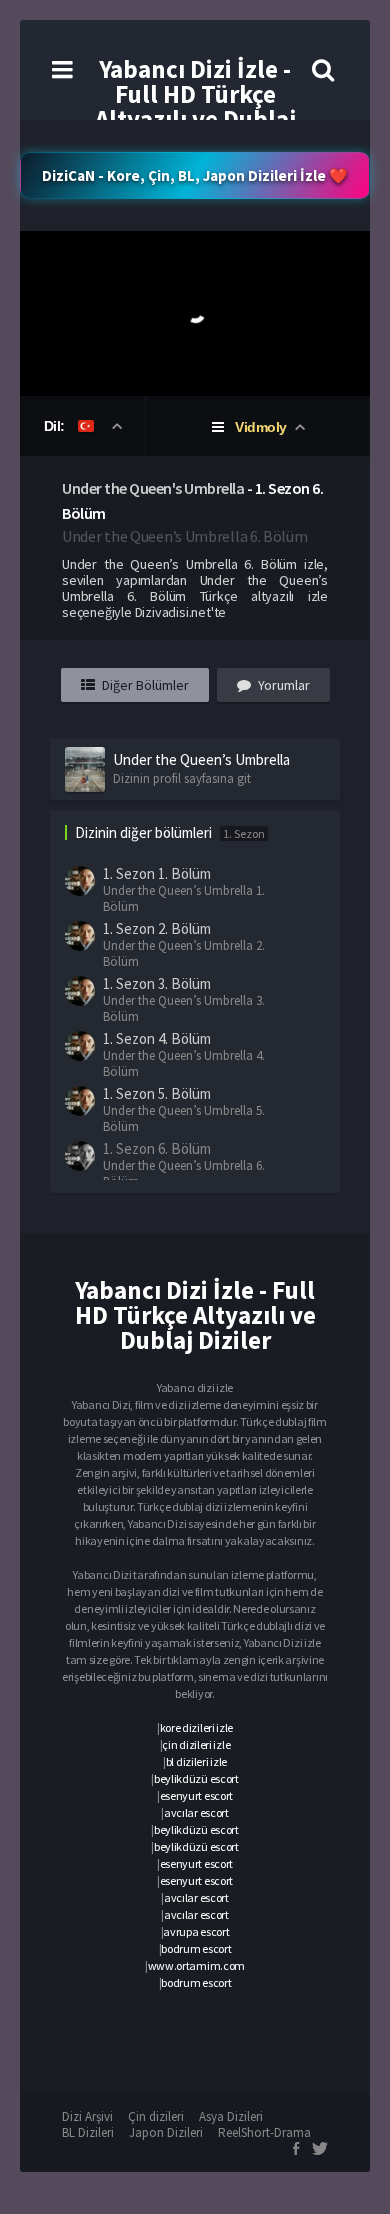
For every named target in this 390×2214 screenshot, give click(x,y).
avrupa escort (196, 1931)
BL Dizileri (88, 2132)
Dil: (56, 426)
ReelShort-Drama (264, 2132)
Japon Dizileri (166, 2132)
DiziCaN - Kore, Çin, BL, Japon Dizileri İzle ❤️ (195, 175)
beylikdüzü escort (196, 1778)
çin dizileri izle (196, 1744)
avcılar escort (196, 1812)
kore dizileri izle (197, 1727)
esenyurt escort (197, 1795)
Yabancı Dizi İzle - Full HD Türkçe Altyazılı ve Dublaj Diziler (195, 106)
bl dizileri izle (196, 1761)
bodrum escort (196, 1948)
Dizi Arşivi (87, 2116)
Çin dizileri (156, 2116)
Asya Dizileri (231, 2116)
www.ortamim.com (197, 1965)
